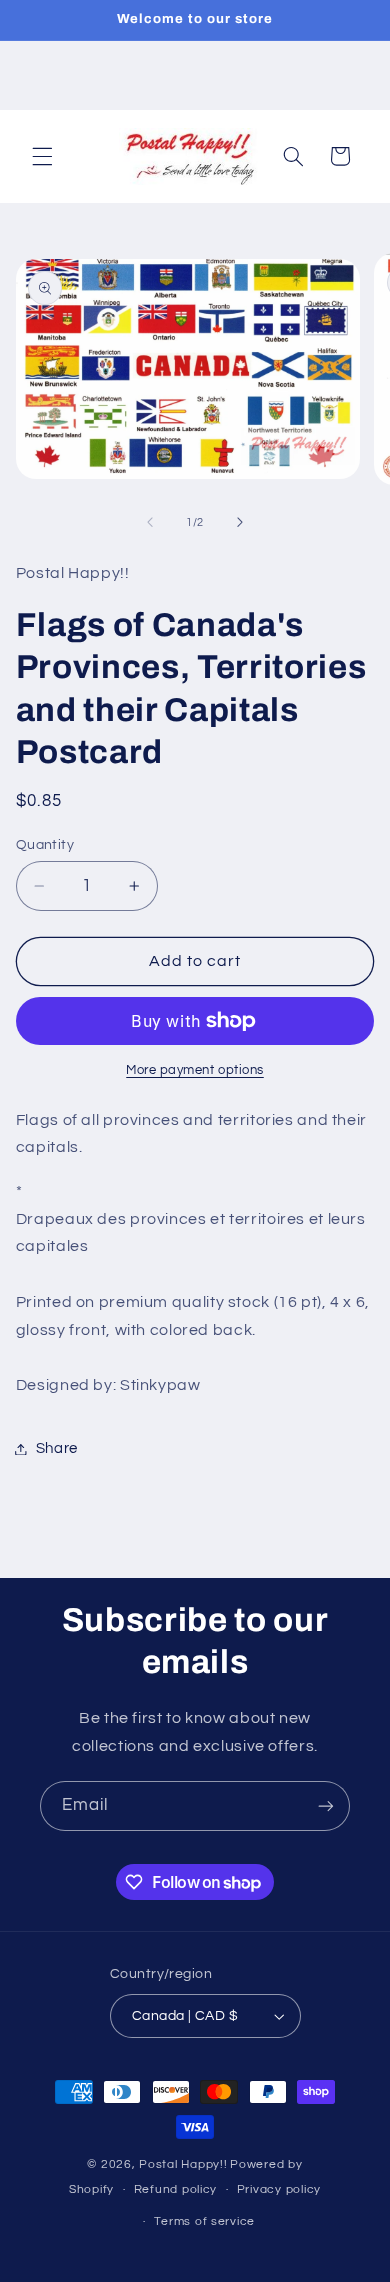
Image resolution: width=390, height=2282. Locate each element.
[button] (42, 156)
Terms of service (204, 2221)
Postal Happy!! (183, 2164)
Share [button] (57, 1448)
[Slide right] (240, 522)
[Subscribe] (326, 1805)
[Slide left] (150, 522)
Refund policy (176, 2189)
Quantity (45, 845)
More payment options (195, 1070)
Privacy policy (279, 2189)
